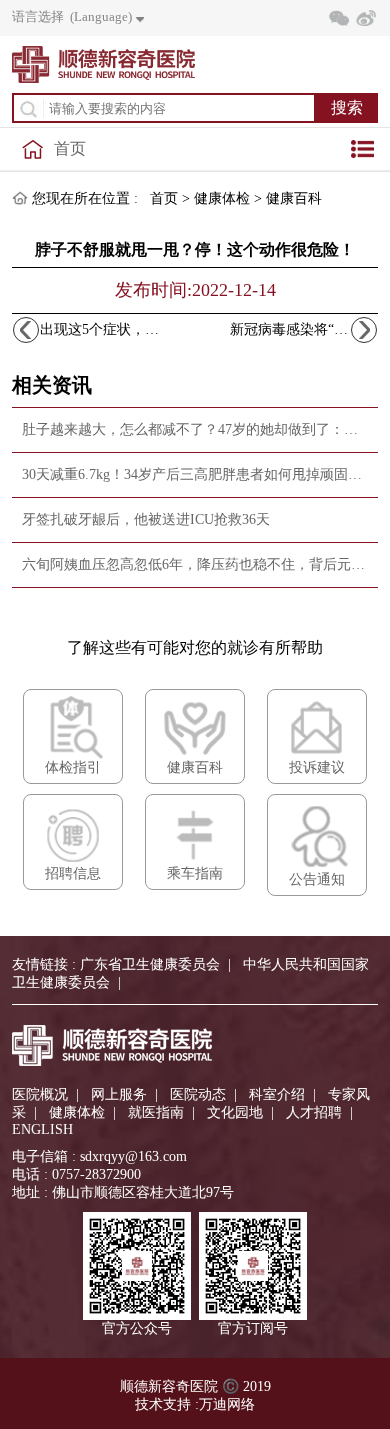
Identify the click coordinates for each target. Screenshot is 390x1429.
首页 (70, 148)
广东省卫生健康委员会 (150, 964)
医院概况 (40, 1094)
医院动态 (198, 1094)
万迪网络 (227, 1404)
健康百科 (294, 198)
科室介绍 (277, 1094)
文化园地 (235, 1112)
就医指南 (156, 1112)
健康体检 (222, 198)
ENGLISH (42, 1129)
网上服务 (119, 1094)
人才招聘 (314, 1112)
